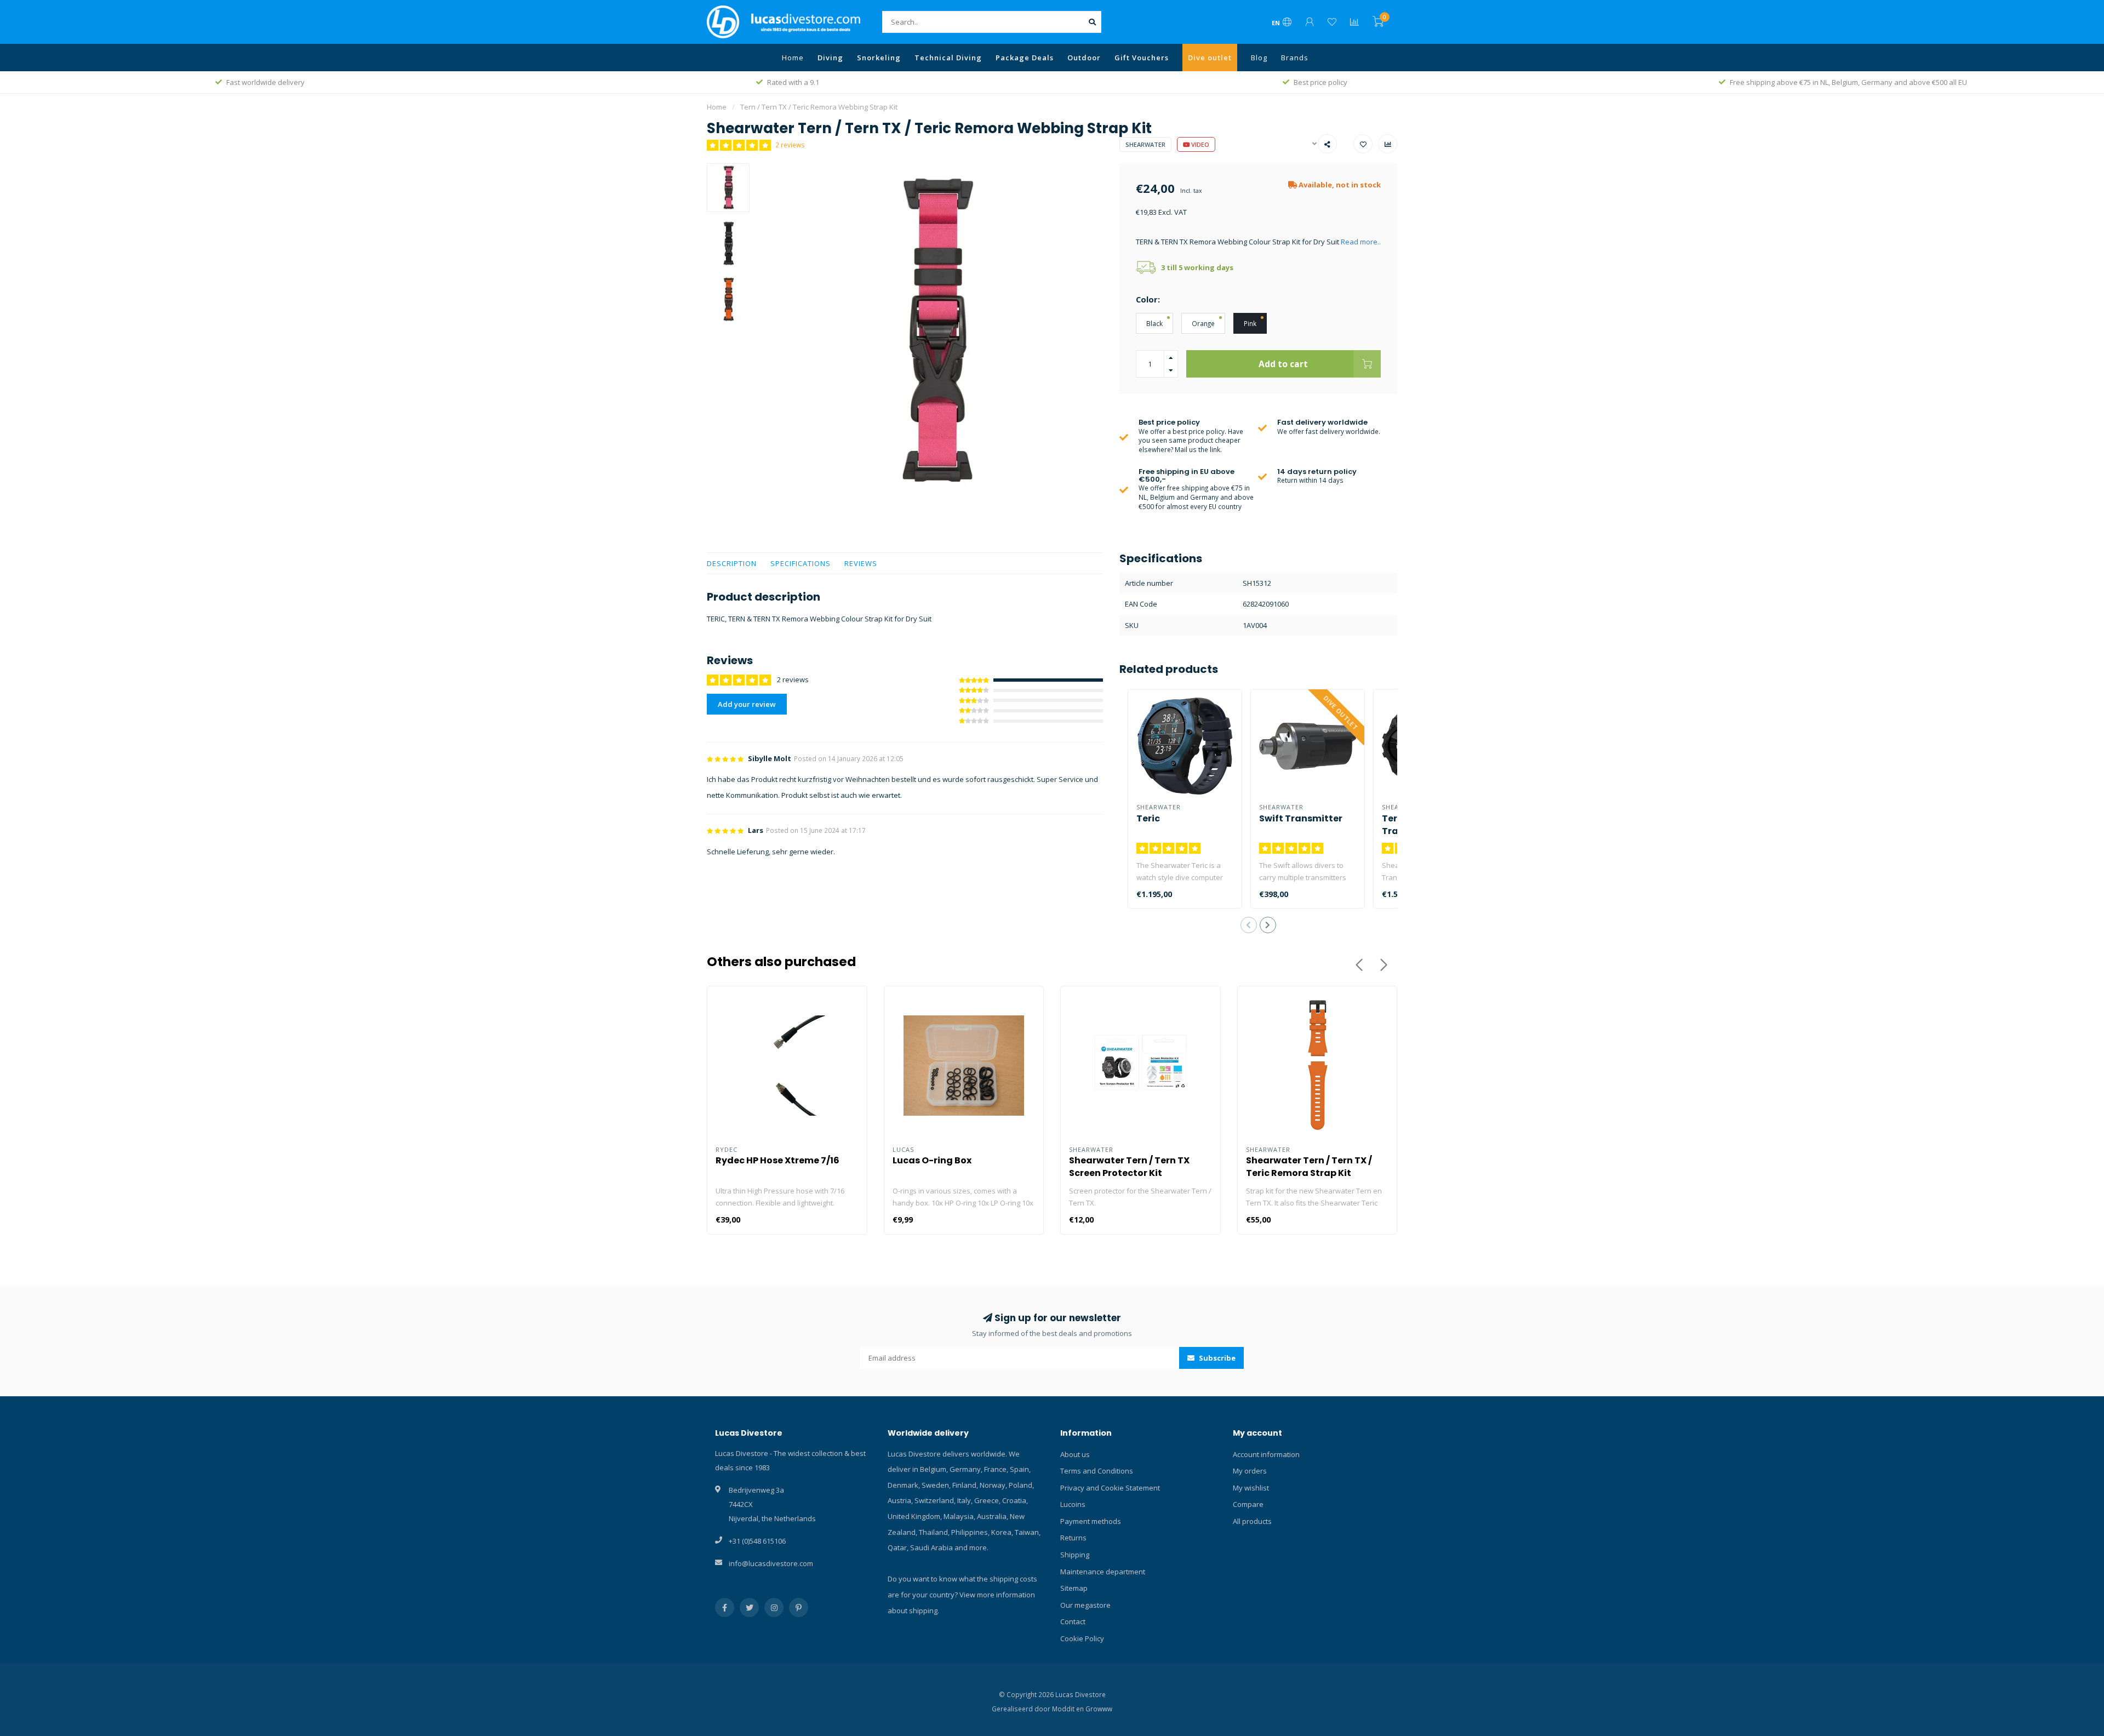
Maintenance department (1103, 1572)
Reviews (861, 563)
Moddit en (1069, 1709)
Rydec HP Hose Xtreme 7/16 (777, 1160)
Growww (1099, 1709)
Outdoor (1084, 58)
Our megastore (1085, 1605)
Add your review (747, 704)
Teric (1148, 818)
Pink (1250, 323)
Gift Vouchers (1142, 58)
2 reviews (790, 145)
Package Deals (1025, 58)
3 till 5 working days (1197, 267)
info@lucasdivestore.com (771, 1563)
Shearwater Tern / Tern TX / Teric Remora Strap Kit (1309, 1167)
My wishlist (1251, 1488)
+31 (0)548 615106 (757, 1541)
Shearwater (1145, 144)
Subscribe (1216, 1358)
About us (1075, 1454)
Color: (1148, 299)
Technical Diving (948, 58)
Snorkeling (879, 58)
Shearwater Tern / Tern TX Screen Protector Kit (1129, 1167)
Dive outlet (1210, 58)
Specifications (801, 563)
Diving (830, 58)
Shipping (1075, 1555)
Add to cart (1283, 364)
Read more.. (1361, 242)
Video (1199, 144)
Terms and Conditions (1097, 1471)
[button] (1249, 925)
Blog (1259, 58)
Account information (1266, 1454)
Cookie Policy (1082, 1638)
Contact (1073, 1621)
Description (732, 563)
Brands (1295, 58)
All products (1252, 1521)
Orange (1203, 323)
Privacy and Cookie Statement (1110, 1488)
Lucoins (1073, 1504)
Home (793, 58)
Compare (1248, 1504)
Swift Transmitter (1301, 818)
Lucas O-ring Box (932, 1160)
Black (1154, 323)
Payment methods (1091, 1521)
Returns (1073, 1538)
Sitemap (1074, 1588)
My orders (1250, 1471)
